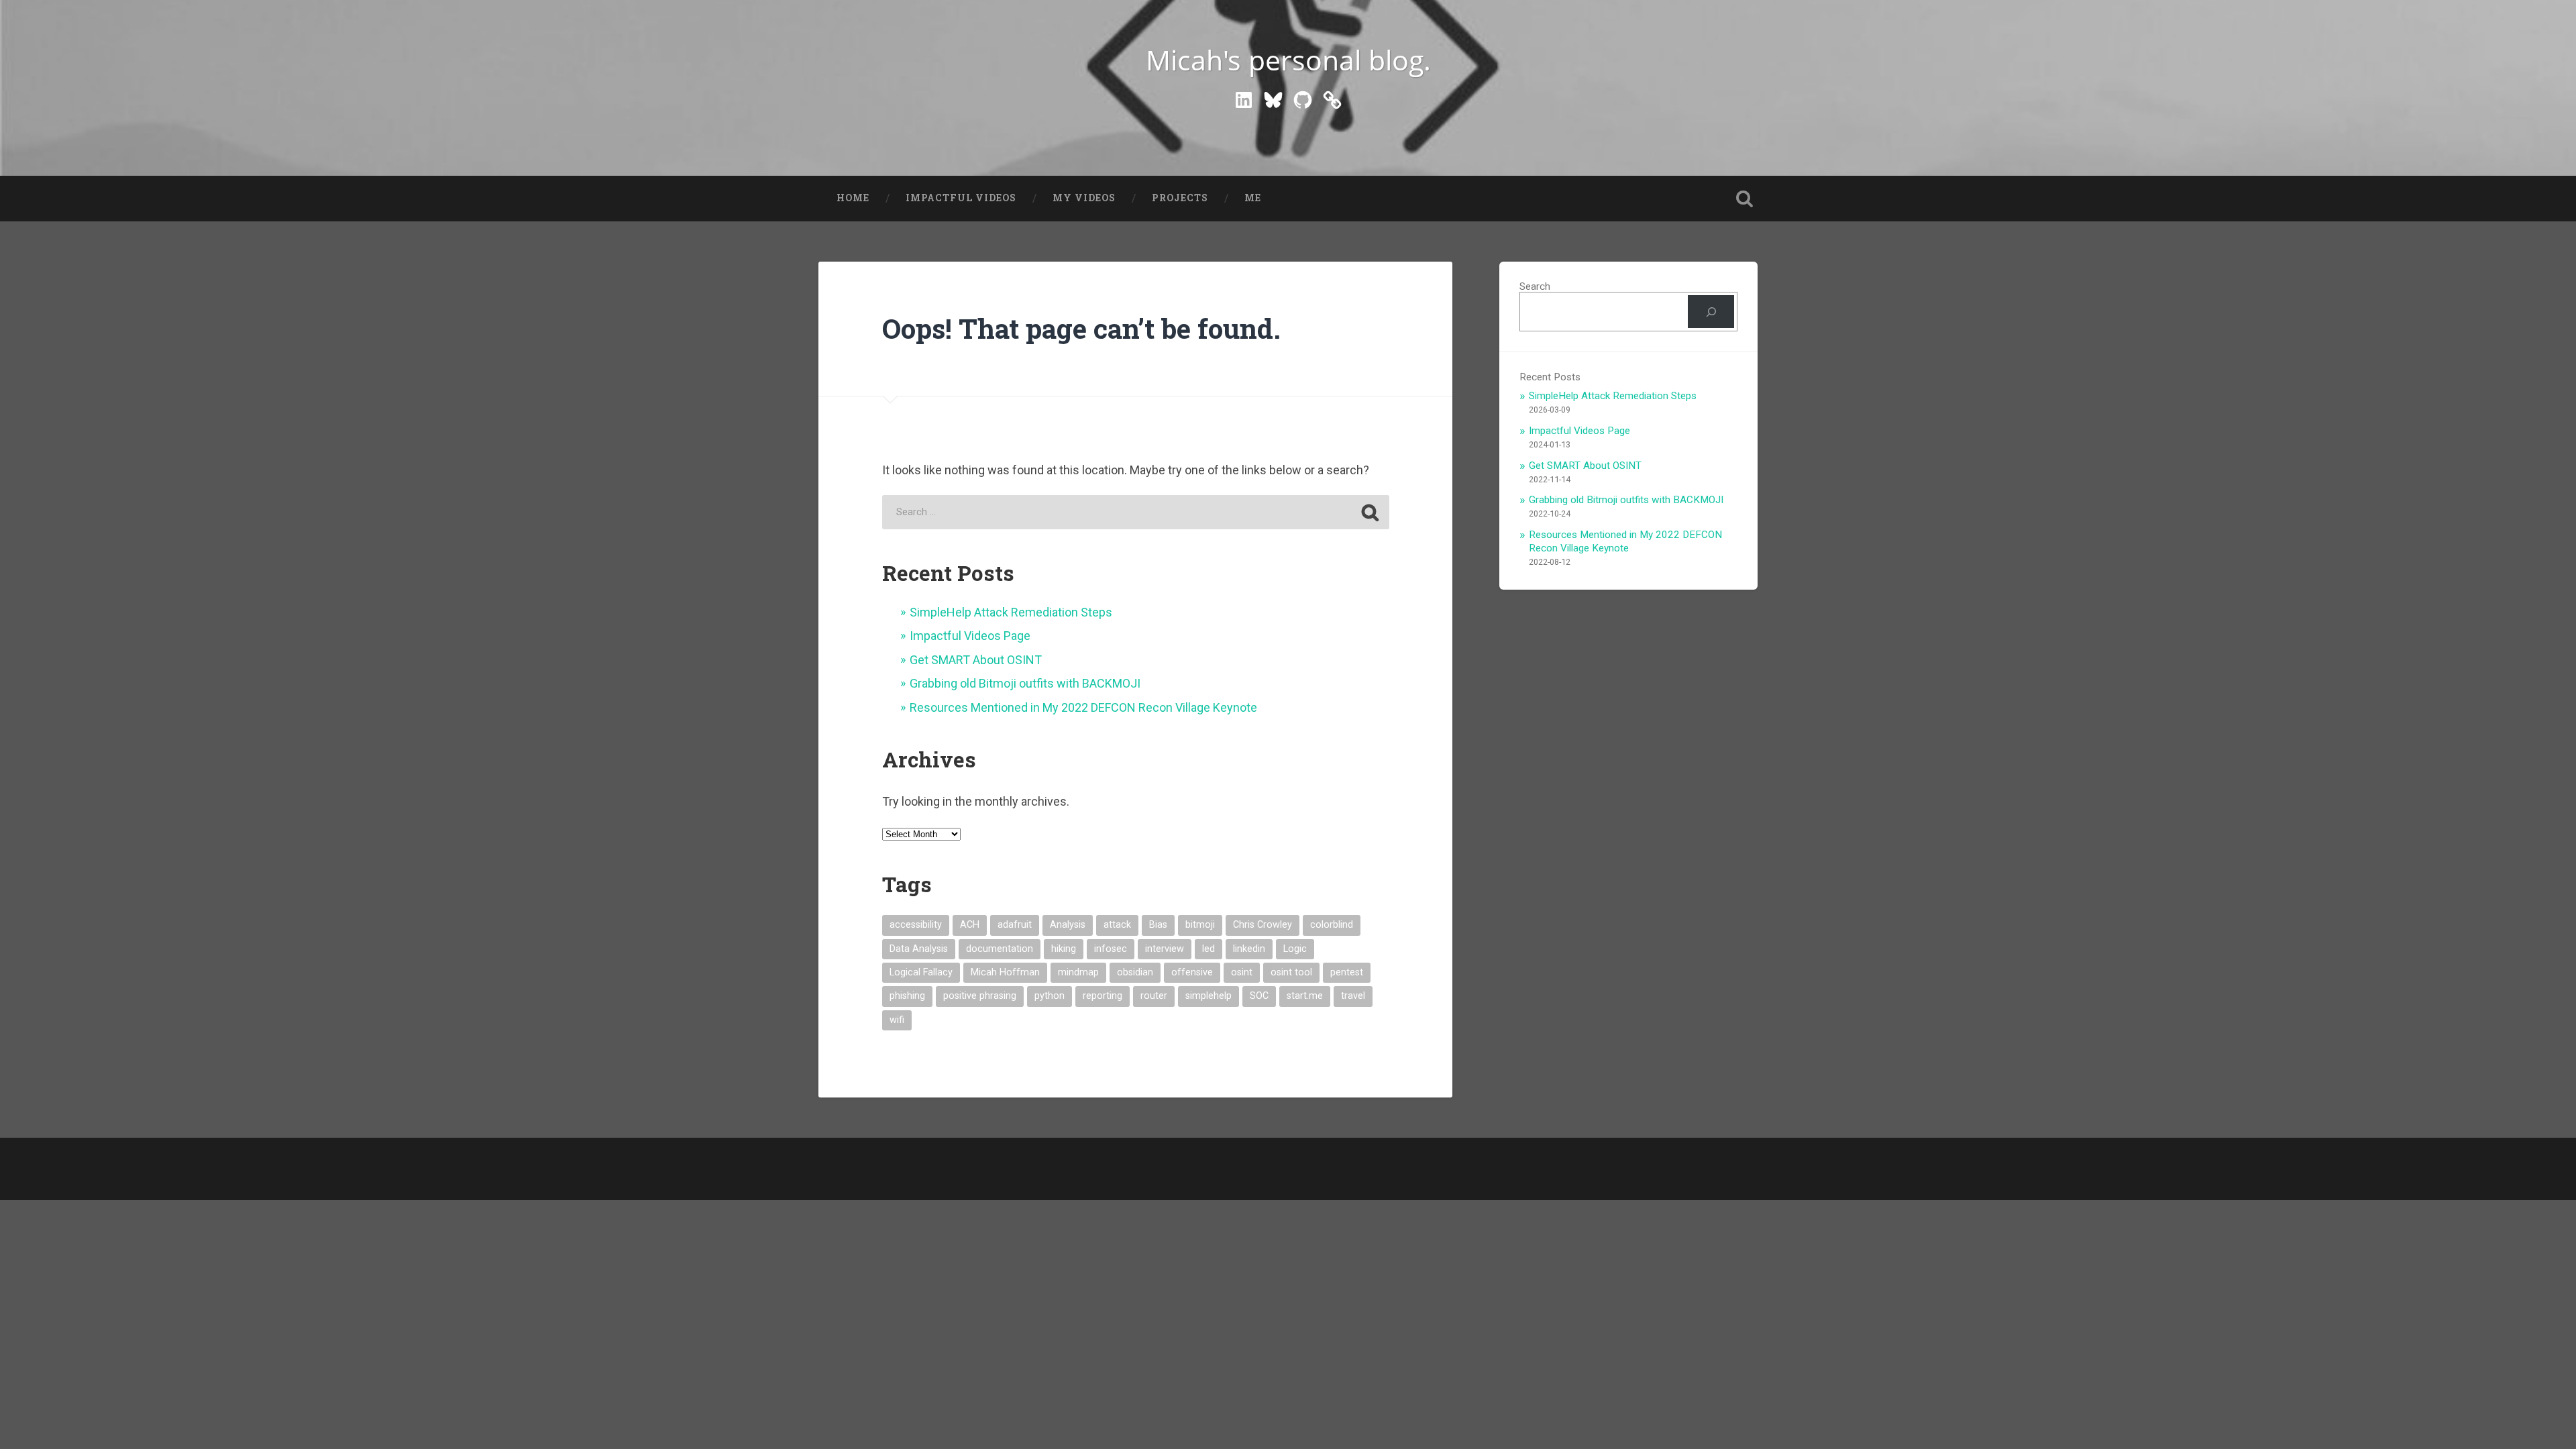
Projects (1180, 198)
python (1050, 996)
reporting (1103, 996)
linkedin (1249, 949)
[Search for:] (1136, 512)
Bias (1158, 925)
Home (853, 198)
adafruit (1015, 925)
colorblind (1332, 925)
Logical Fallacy (921, 972)
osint (1242, 972)
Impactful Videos (961, 198)
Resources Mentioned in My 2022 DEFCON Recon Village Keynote (1083, 707)
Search (1535, 286)
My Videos (1084, 198)
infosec (1111, 949)
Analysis (1068, 925)
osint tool (1291, 972)
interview (1165, 949)
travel (1353, 996)
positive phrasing (980, 996)
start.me (1305, 996)
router (1154, 996)
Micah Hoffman (1005, 972)
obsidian (1135, 972)
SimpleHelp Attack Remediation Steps (1011, 612)
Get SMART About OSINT (976, 660)
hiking (1064, 949)
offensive (1192, 972)
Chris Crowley (1263, 925)
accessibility (916, 925)
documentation (1000, 949)
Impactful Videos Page (970, 636)
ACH (970, 925)
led (1209, 949)
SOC (1259, 996)
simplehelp (1209, 996)
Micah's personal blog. (1288, 60)
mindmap (1078, 972)
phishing (907, 996)
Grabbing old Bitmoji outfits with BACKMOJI (1025, 683)
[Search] (1711, 311)
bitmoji (1200, 925)
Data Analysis (919, 949)
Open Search (1744, 199)
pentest (1347, 972)
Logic (1295, 949)
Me (1253, 198)
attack (1117, 925)
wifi (897, 1020)
